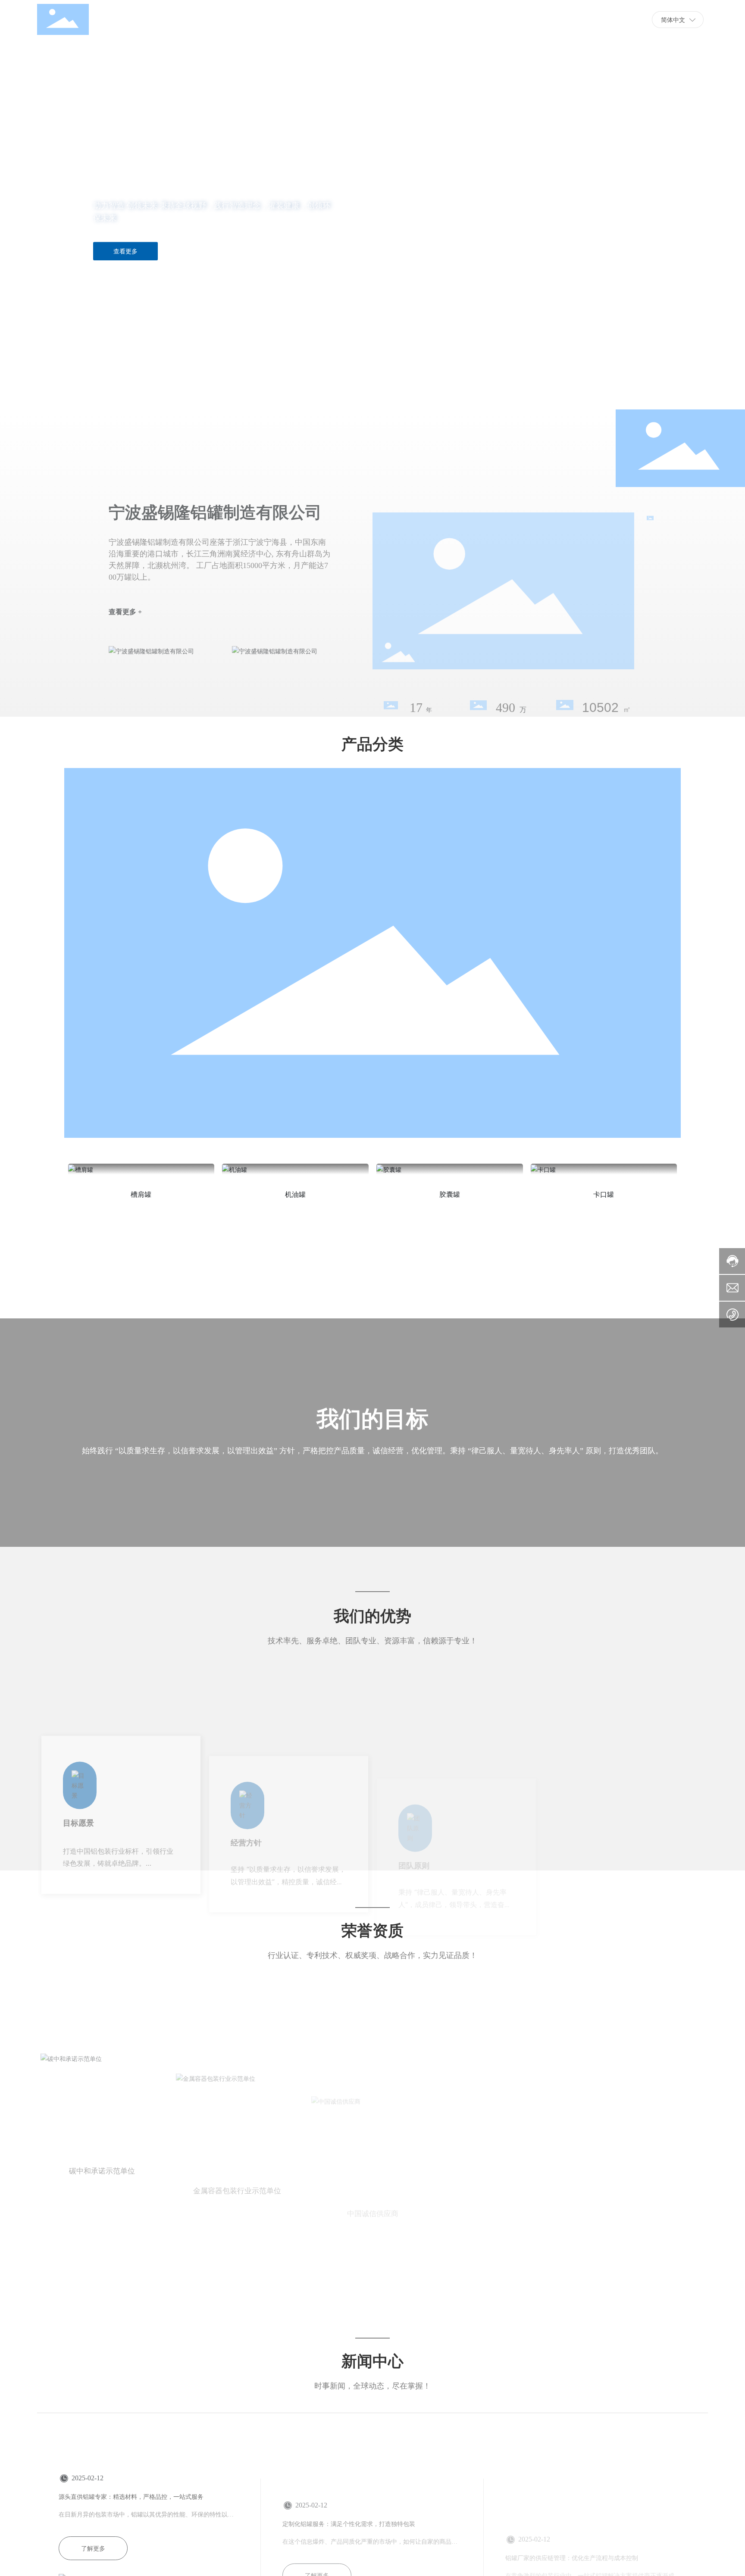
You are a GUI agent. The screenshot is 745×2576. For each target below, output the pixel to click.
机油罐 (295, 1194)
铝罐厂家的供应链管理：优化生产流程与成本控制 (572, 2459)
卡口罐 (604, 1194)
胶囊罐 (450, 1194)
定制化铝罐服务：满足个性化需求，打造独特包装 (349, 2459)
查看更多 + (125, 567)
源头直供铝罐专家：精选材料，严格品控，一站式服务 (131, 2459)
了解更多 (93, 2510)
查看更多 (125, 251)
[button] (74, 385)
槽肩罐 (141, 1194)
